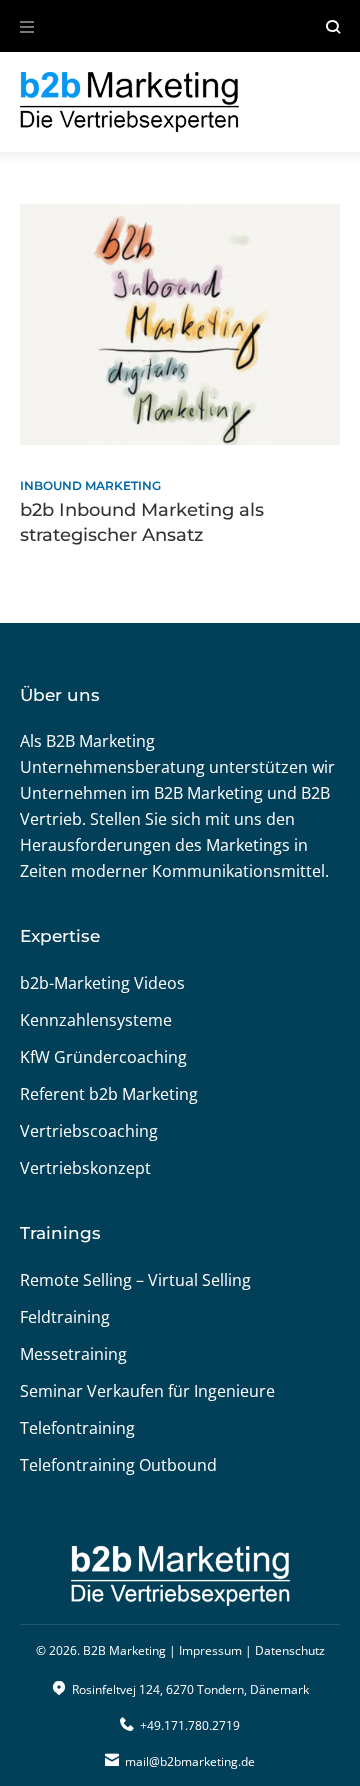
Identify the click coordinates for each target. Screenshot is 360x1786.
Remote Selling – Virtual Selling (135, 1280)
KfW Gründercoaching (103, 1057)
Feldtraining (65, 1317)
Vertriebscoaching (89, 1131)
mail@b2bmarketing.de (190, 1761)
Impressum (210, 1650)
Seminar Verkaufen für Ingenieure (147, 1391)
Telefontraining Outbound (118, 1465)
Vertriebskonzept (85, 1168)
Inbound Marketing (90, 485)
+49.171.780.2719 (190, 1725)
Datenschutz (290, 1650)
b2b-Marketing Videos (102, 983)
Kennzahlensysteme (96, 1020)
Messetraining (73, 1354)
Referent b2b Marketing (109, 1094)
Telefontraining (77, 1428)
